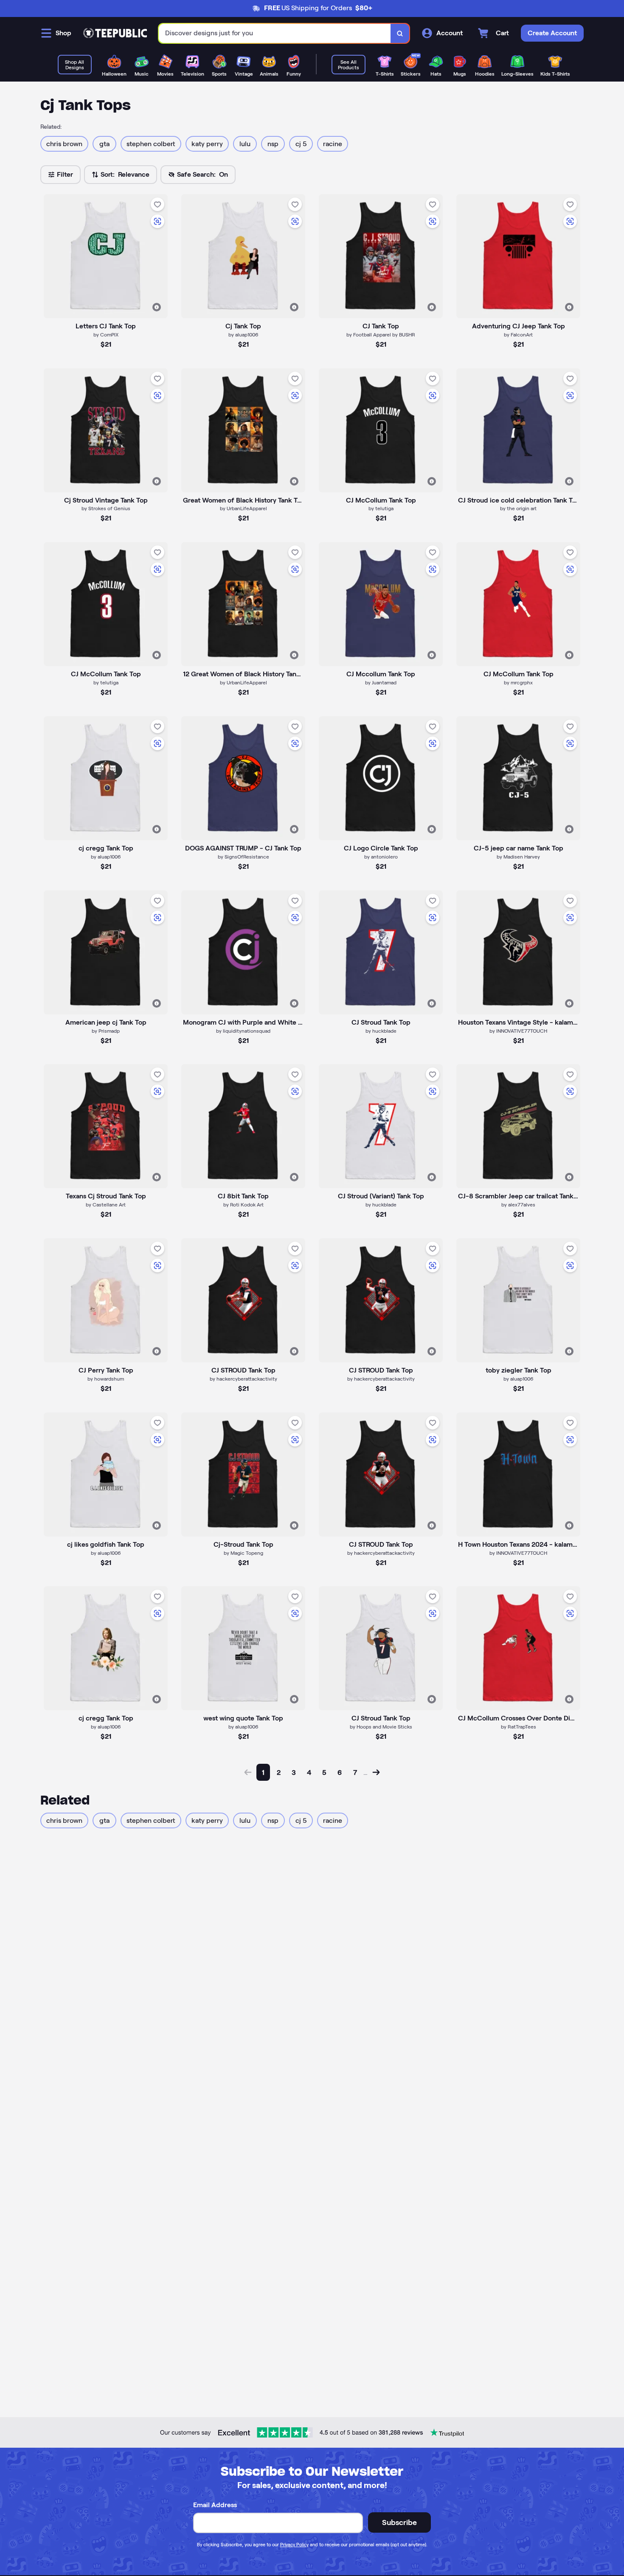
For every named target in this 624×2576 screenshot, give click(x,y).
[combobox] (275, 33)
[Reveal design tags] (157, 307)
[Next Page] (376, 1772)
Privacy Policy (294, 2545)
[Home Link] (115, 33)
